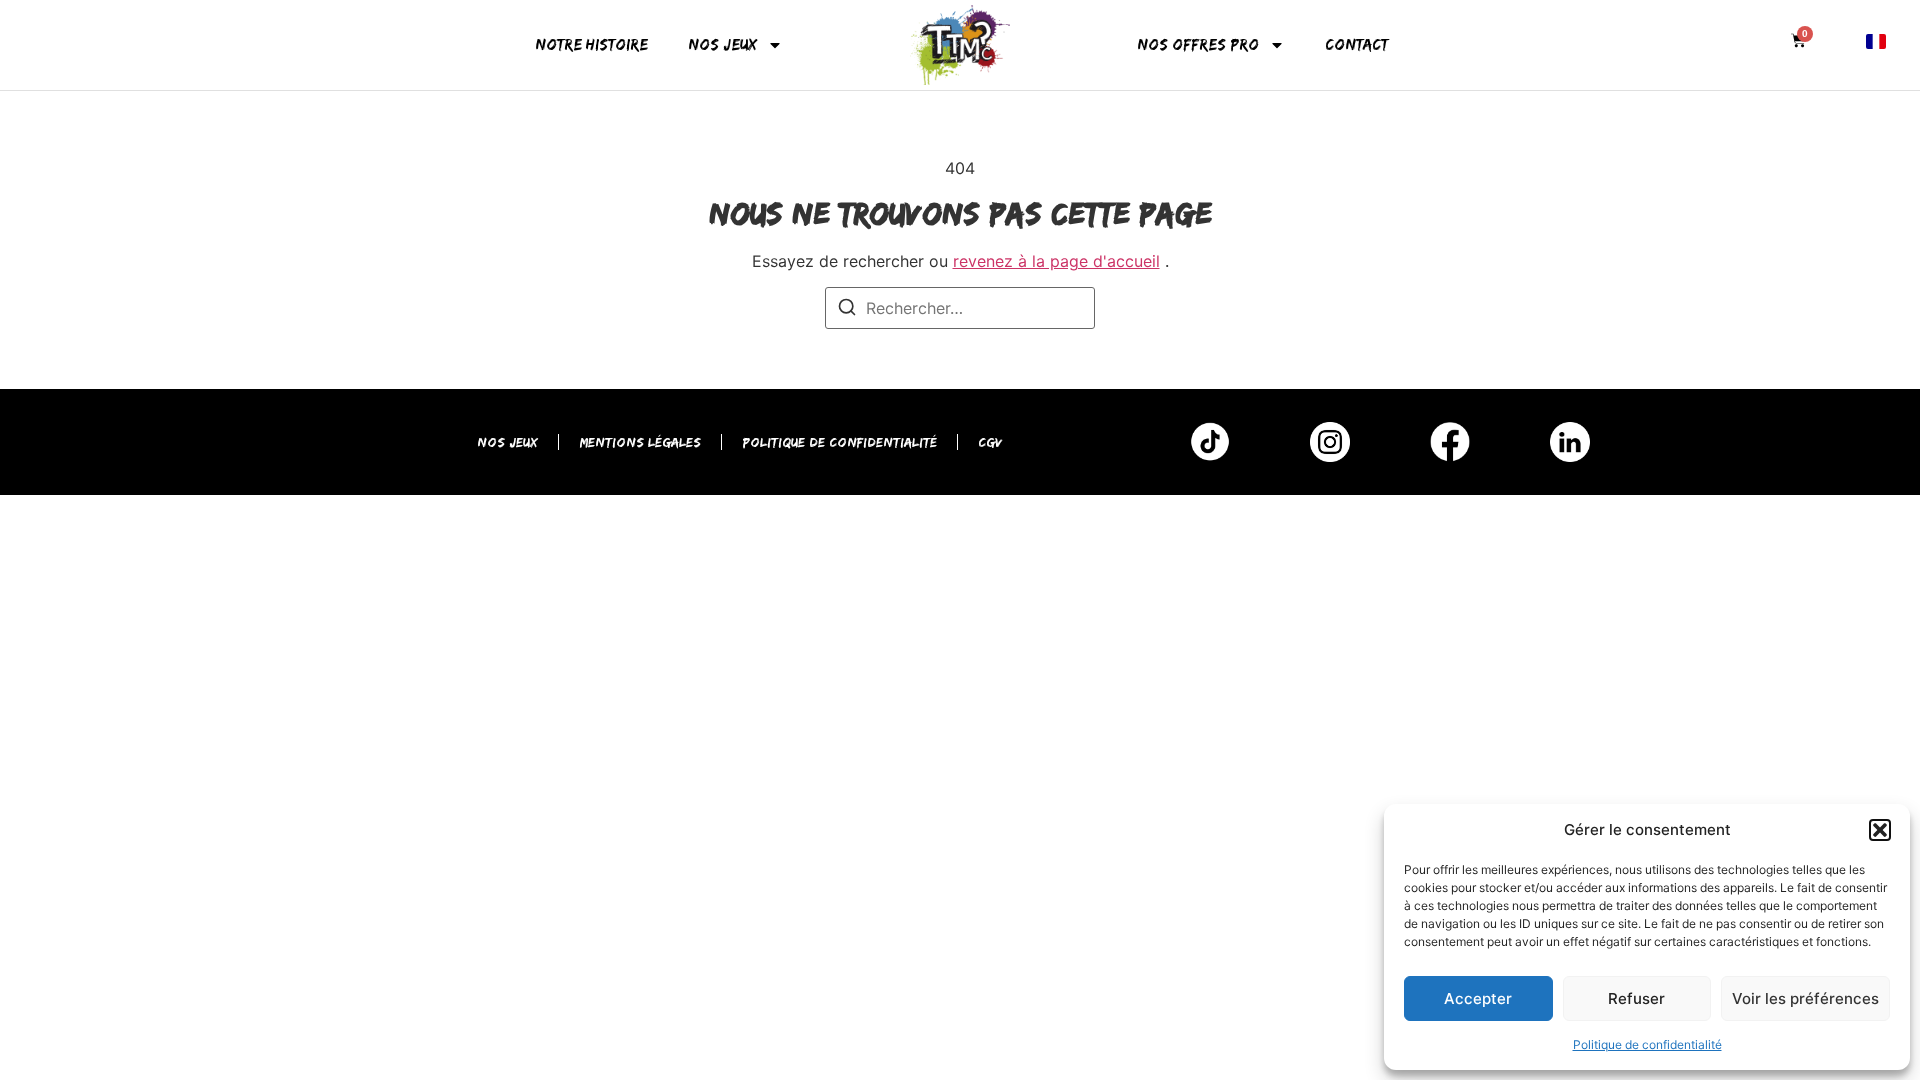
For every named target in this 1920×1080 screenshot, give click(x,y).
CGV (990, 442)
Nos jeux (722, 44)
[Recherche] (847, 310)
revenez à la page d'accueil (1056, 261)
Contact (1356, 44)
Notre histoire (591, 44)
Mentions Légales (640, 442)
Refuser (1636, 998)
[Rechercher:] (960, 308)
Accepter (1478, 998)
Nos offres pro (1198, 44)
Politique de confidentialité (1647, 1044)
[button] (1880, 830)
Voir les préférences (1805, 998)
